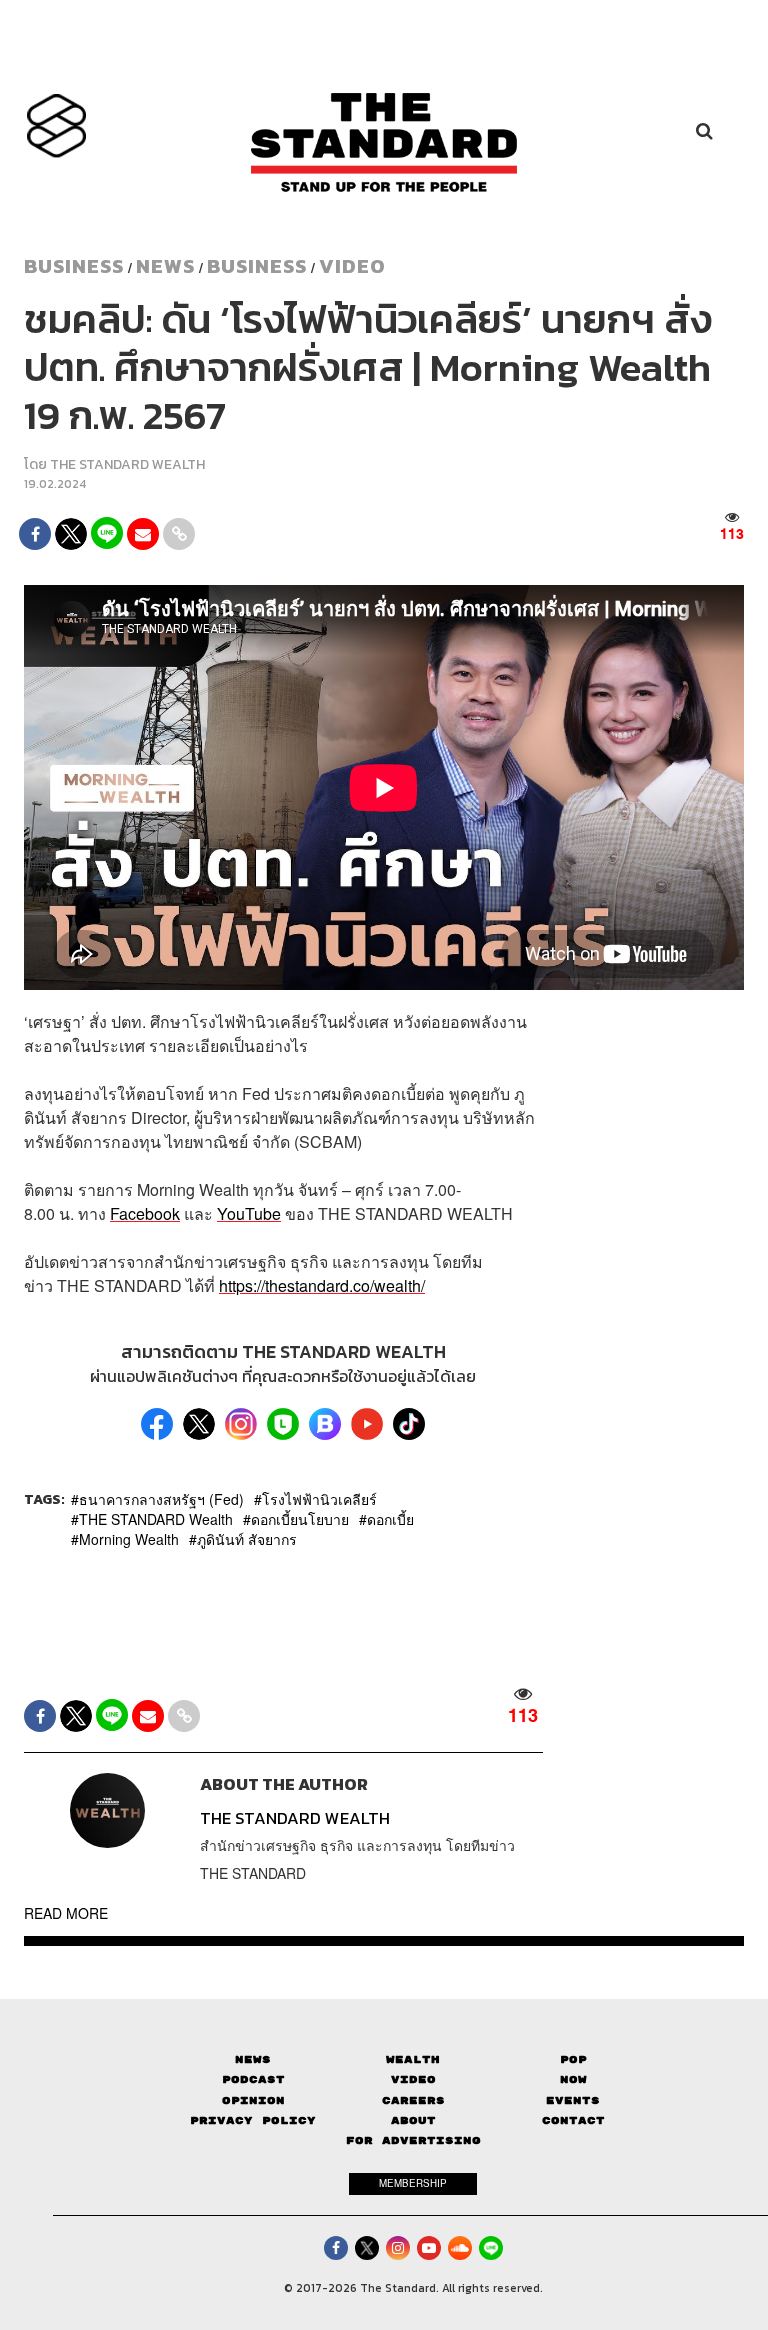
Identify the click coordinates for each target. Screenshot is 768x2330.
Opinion (253, 2100)
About (413, 2120)
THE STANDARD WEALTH (127, 464)
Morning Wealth (129, 1539)
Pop (573, 2059)
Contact (573, 2120)
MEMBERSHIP (413, 2183)
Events (573, 2100)
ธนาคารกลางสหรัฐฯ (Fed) (161, 1499)
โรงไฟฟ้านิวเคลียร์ (319, 1499)
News (165, 266)
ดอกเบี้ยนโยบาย (300, 1519)
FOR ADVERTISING (413, 2140)
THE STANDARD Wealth (156, 1519)
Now (573, 2079)
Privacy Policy (253, 2120)
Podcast (253, 2079)
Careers (413, 2100)
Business (74, 266)
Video (352, 266)
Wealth (413, 2059)
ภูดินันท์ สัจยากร (247, 1539)
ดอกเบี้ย (390, 1519)
